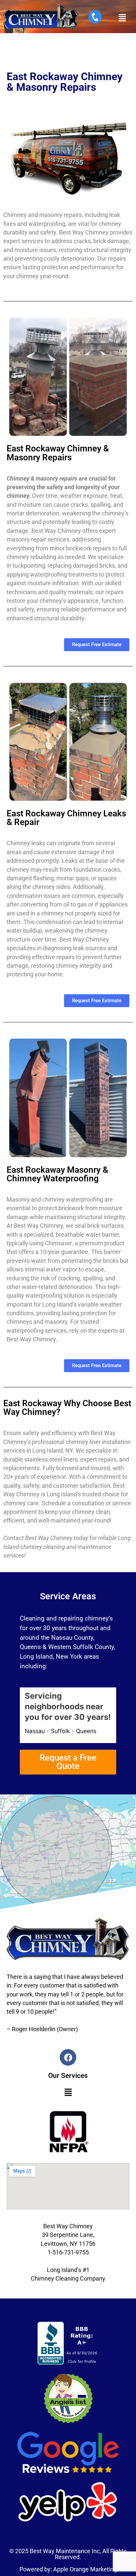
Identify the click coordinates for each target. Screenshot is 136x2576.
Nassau (35, 1731)
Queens (86, 1731)
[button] (122, 18)
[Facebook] (68, 2057)
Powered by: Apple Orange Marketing (68, 2569)
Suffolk (60, 1731)
